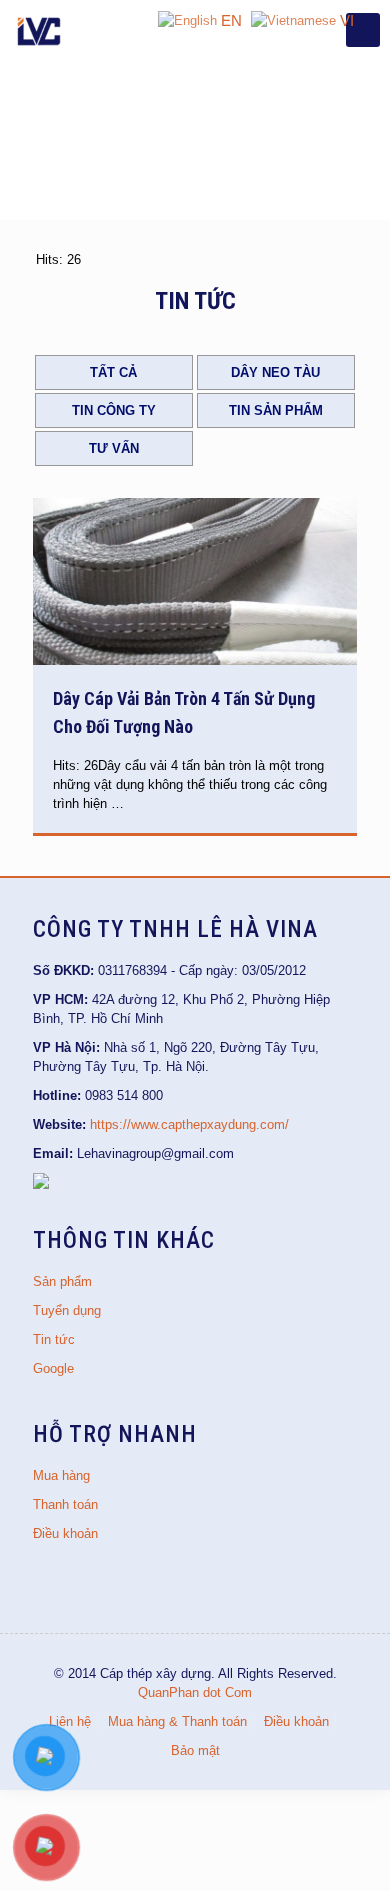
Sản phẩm (62, 1281)
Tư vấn (114, 448)
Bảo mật (195, 1750)
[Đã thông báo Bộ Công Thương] (41, 1184)
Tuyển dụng (67, 1310)
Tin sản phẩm (276, 410)
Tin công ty (114, 410)
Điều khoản (65, 1533)
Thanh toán (65, 1504)
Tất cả (113, 372)
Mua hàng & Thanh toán (177, 1721)
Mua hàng (61, 1475)
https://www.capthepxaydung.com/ (189, 1124)
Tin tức (54, 1339)
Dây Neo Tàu (275, 372)
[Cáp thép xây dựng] (40, 30)
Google (53, 1368)
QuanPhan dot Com (195, 1692)
